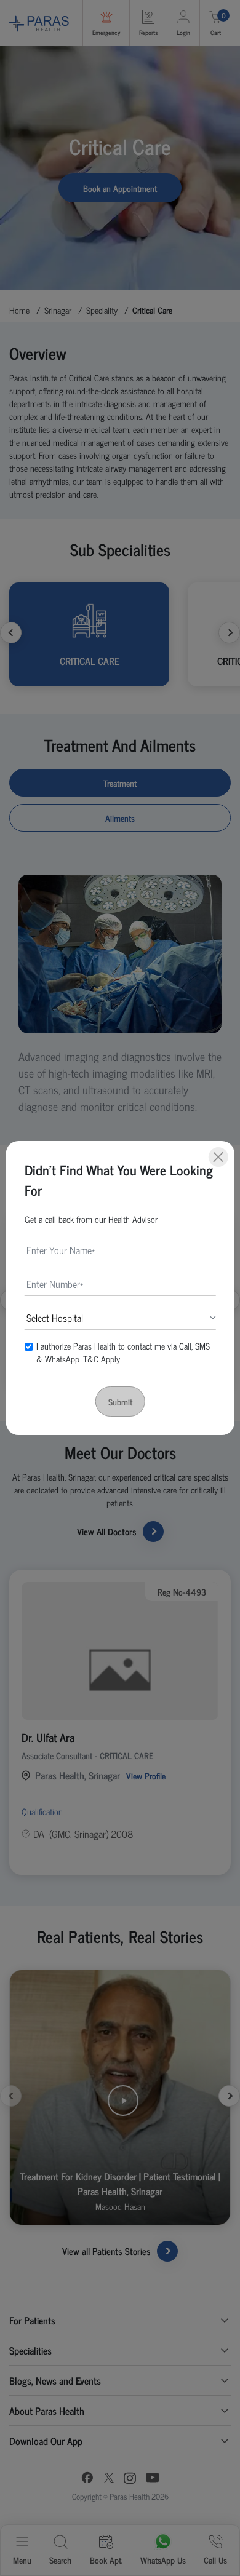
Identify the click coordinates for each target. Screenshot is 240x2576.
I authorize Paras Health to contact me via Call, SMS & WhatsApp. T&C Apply (123, 1352)
